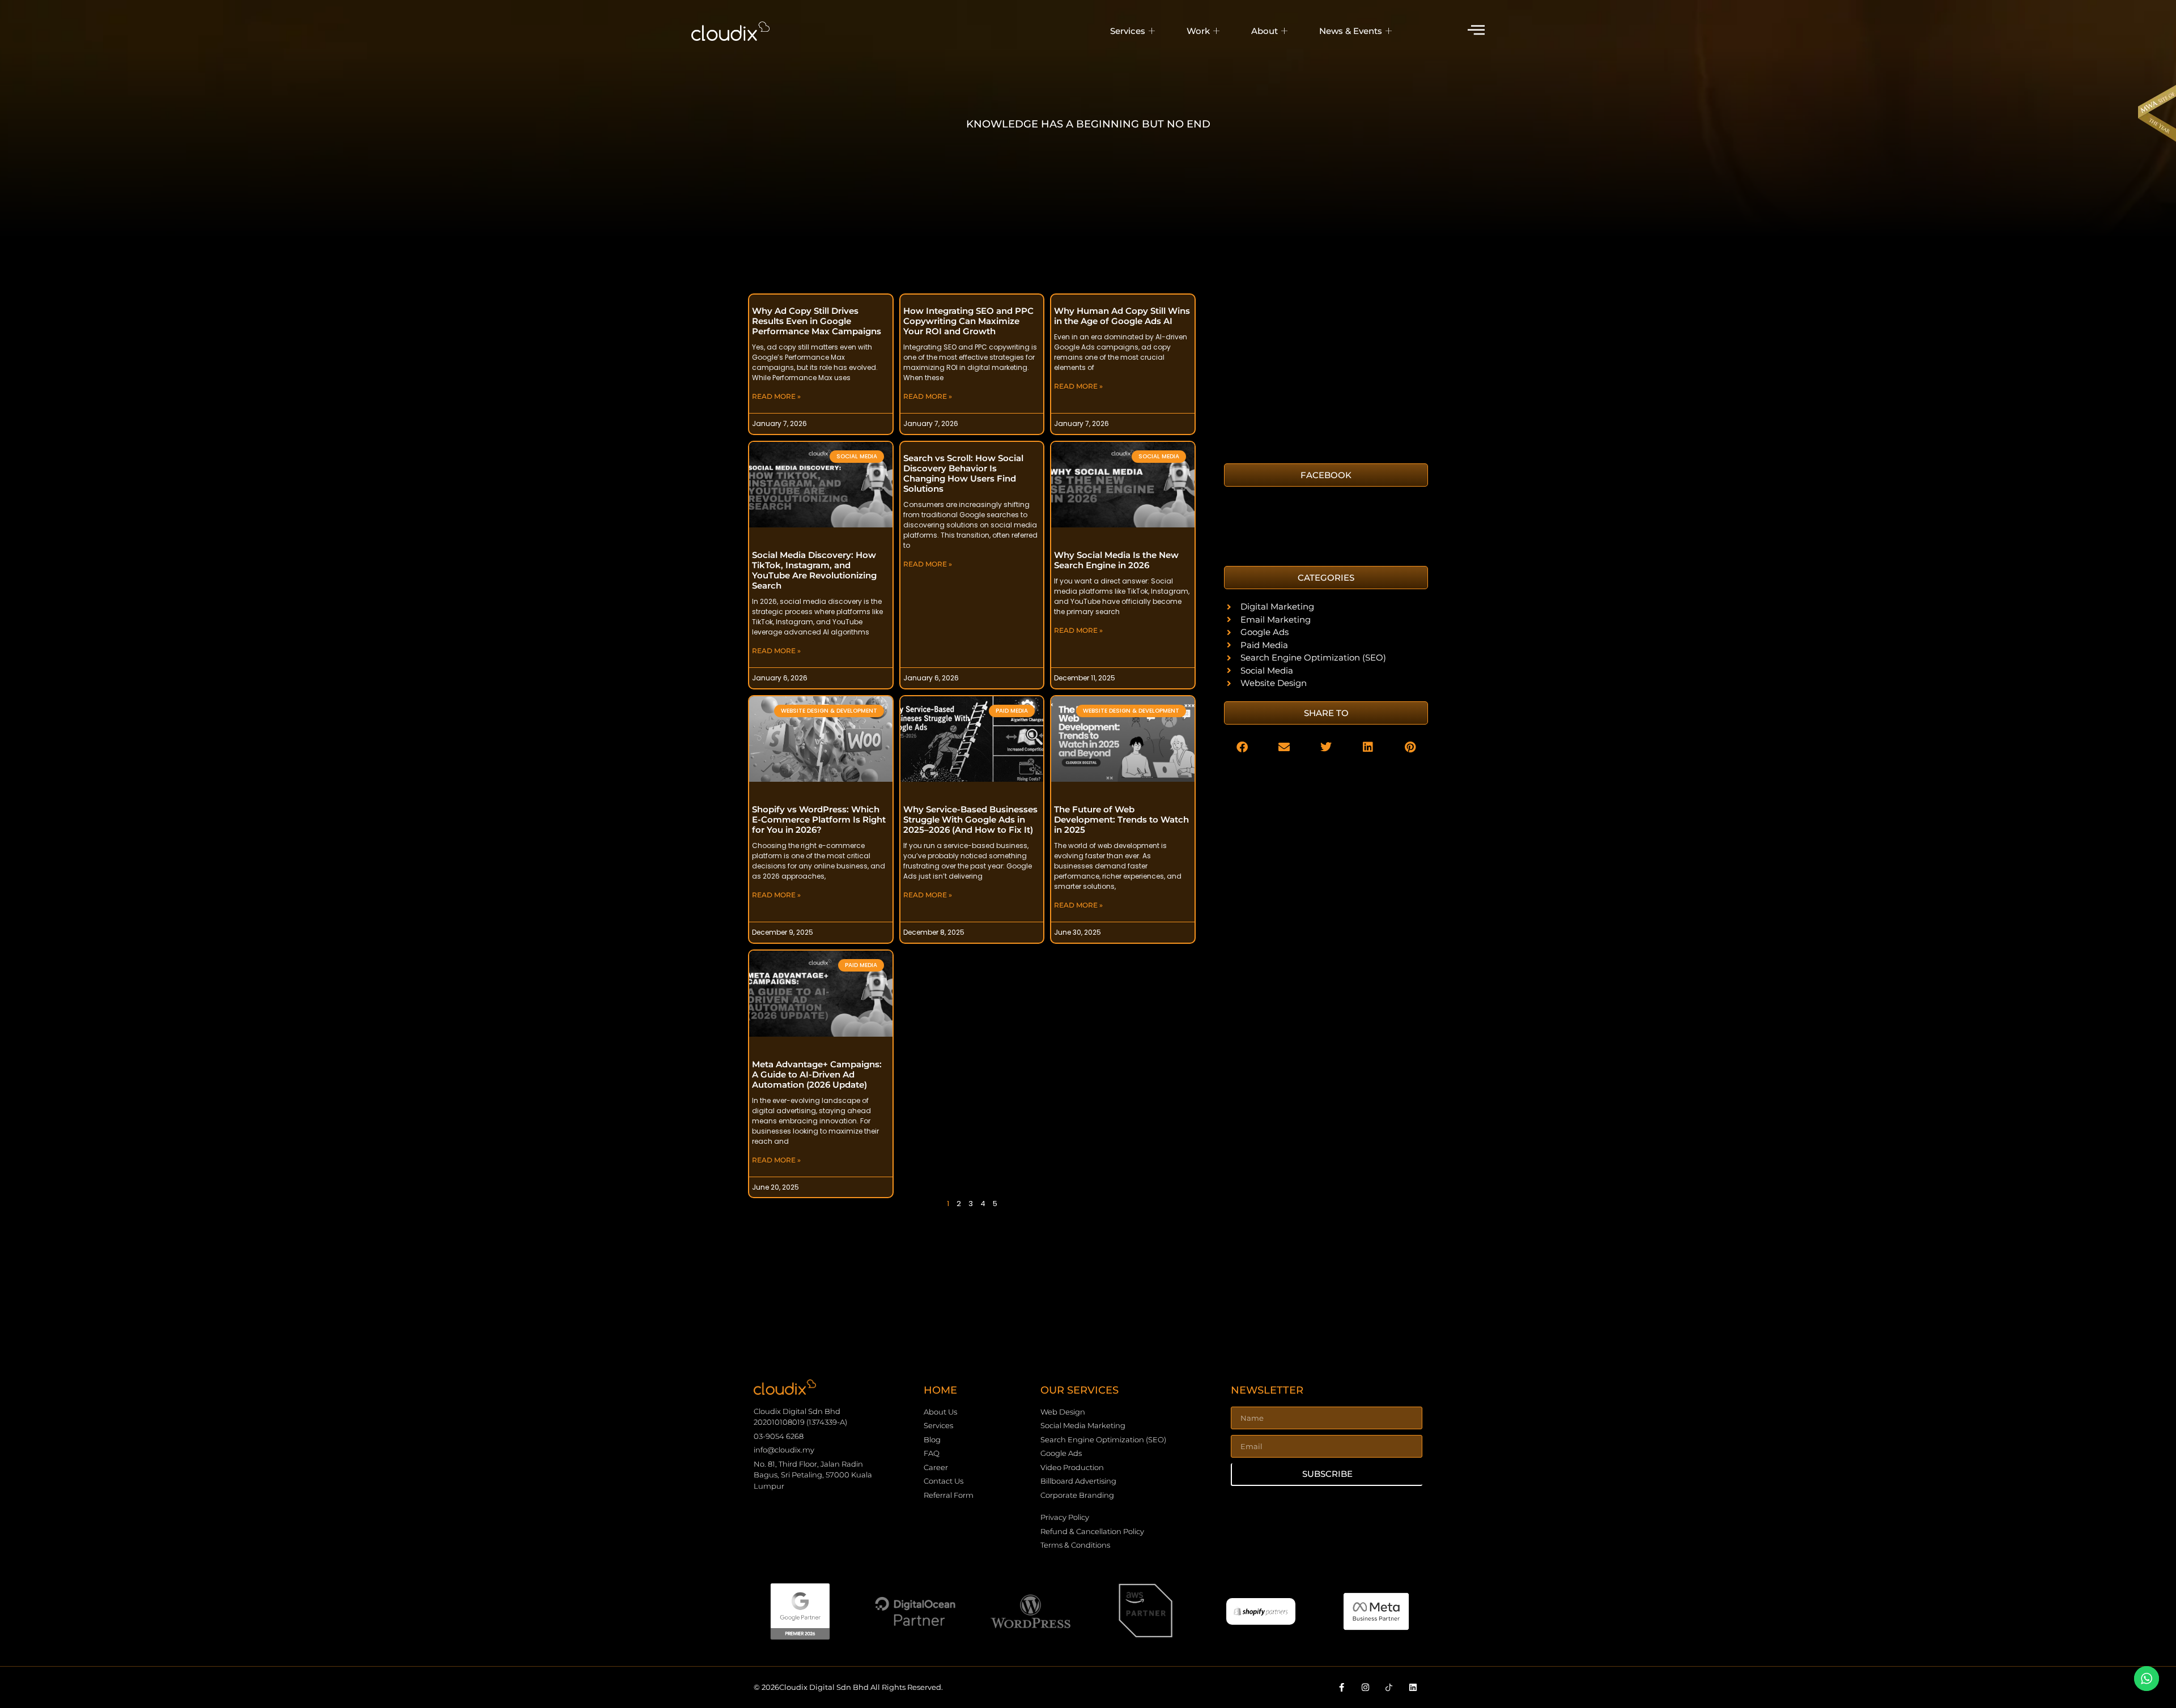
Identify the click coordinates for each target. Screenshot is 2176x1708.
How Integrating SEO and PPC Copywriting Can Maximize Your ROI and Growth (968, 321)
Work (1198, 31)
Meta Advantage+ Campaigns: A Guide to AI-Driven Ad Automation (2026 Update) (817, 1074)
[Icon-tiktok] (1389, 1687)
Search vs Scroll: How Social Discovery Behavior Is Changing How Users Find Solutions (963, 473)
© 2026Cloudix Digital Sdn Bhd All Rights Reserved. (848, 1687)
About (1265, 31)
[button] (1326, 578)
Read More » (776, 396)
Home (940, 1390)
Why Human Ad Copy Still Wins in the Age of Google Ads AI (1122, 316)
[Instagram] (1365, 1687)
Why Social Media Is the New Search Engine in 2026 (1116, 560)
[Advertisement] (1326, 373)
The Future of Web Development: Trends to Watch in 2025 (1121, 819)
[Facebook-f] (1342, 1687)
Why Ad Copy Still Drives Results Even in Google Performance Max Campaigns (817, 321)
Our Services (1079, 1390)
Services (1128, 31)
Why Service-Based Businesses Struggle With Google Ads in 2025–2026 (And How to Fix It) (970, 819)
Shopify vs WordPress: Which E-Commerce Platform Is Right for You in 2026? (819, 819)
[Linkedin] (1413, 1687)
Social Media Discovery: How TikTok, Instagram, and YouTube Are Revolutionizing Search (814, 570)
